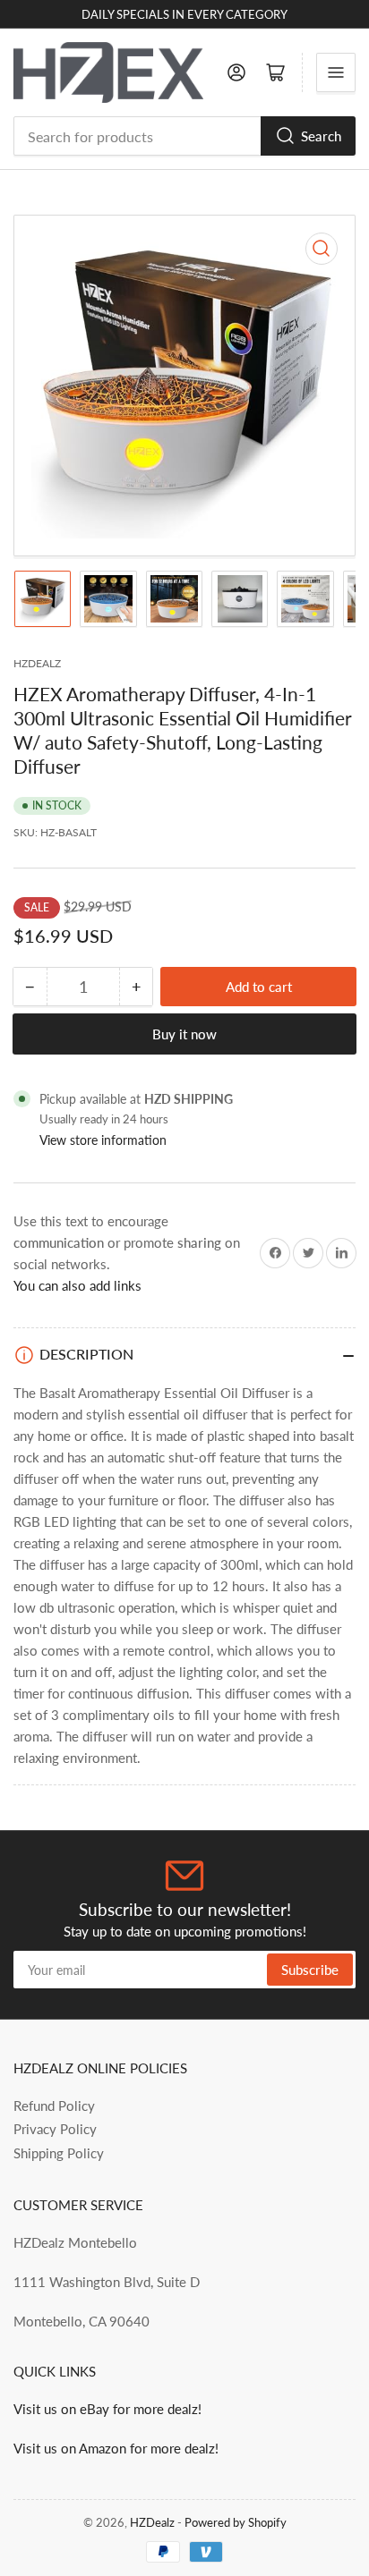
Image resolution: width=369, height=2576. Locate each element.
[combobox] (184, 136)
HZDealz (152, 2522)
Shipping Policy (59, 2153)
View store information (103, 1140)
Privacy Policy (55, 2129)
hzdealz (37, 663)
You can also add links (77, 1285)
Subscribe (310, 1970)
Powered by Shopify (236, 2522)
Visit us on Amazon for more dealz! (116, 2448)
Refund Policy (54, 2106)
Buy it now (184, 1034)
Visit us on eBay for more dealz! (107, 2409)
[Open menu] (336, 72)
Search (321, 136)
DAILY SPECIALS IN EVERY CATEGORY (184, 14)
